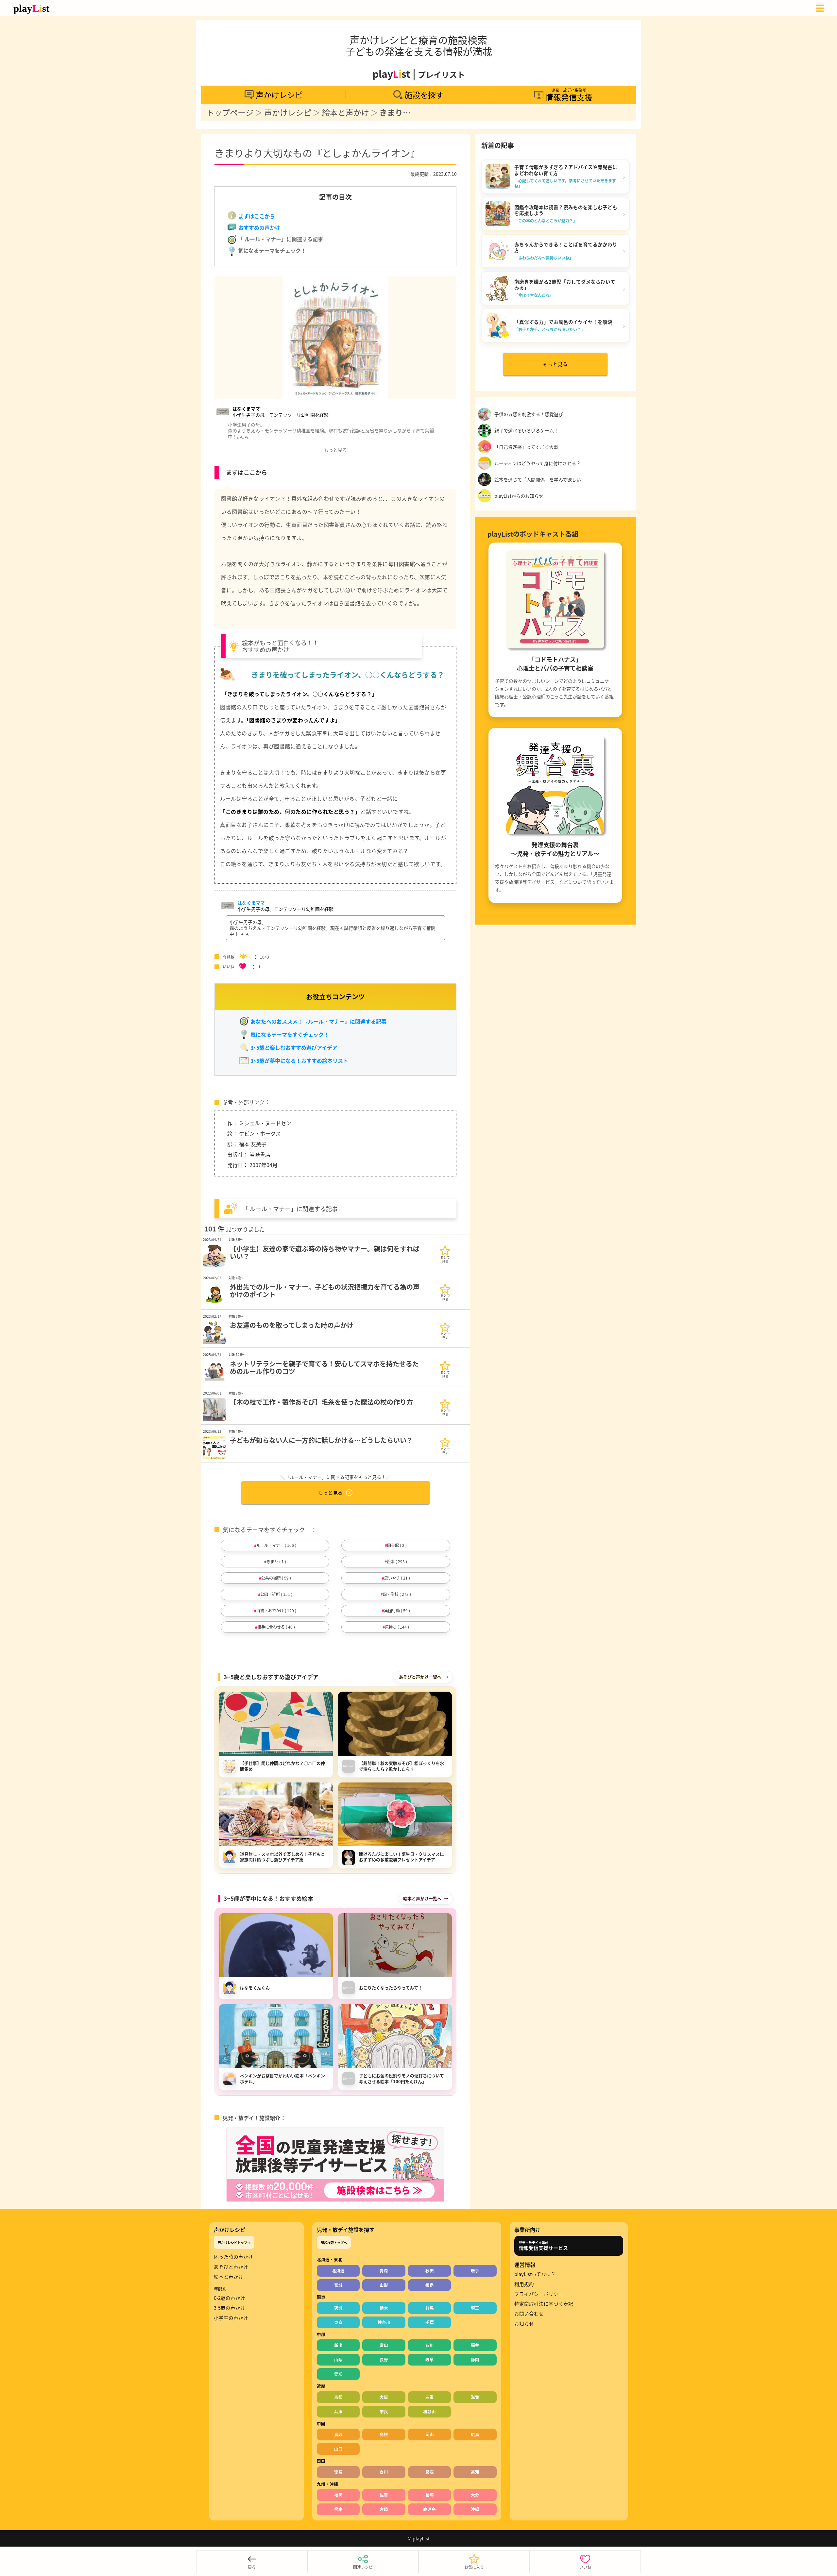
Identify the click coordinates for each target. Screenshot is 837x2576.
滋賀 (475, 2397)
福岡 (338, 2495)
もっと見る (330, 1492)
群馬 (430, 2308)
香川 (384, 2472)
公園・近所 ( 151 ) (276, 1594)
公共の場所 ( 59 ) (276, 1578)
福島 (430, 2285)
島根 (384, 2434)
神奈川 (384, 2322)
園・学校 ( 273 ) (397, 1594)
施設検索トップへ (334, 2242)
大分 (475, 2495)
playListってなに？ (535, 2274)
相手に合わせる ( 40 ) (276, 1627)
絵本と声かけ (346, 113)
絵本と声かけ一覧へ (422, 1898)
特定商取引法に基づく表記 (544, 2304)
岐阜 (430, 2359)
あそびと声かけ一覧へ (420, 1677)
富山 (384, 2345)
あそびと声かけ (231, 2267)
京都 (338, 2397)
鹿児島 (429, 2509)
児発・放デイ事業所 (543, 2246)
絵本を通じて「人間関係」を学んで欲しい (538, 479)
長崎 (430, 2495)
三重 (430, 2397)
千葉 (430, 2322)
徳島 (338, 2472)
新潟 (338, 2345)
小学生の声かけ (231, 2318)
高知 (475, 2472)
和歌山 (429, 2411)
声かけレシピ (288, 113)
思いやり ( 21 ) (397, 1578)
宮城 (338, 2285)
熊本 (338, 2509)
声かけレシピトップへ (234, 2242)
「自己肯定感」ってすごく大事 (526, 447)
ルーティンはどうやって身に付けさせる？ (538, 463)
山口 (338, 2449)
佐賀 (384, 2495)
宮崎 (384, 2509)
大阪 (384, 2397)
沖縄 (475, 2509)
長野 (384, 2359)
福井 (475, 2345)
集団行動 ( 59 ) (397, 1610)
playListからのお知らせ (519, 496)
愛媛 (430, 2472)
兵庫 (338, 2411)
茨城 (338, 2308)
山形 (384, 2285)
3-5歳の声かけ (230, 2308)
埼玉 (475, 2308)
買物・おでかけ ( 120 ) (276, 1610)
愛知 (338, 2374)
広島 (475, 2434)
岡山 (430, 2434)
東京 (338, 2322)
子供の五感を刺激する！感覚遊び (529, 414)
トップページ (230, 113)
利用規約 (524, 2284)
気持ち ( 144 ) (397, 1627)
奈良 (384, 2411)
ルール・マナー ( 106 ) (276, 1545)
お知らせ (524, 2324)
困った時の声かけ (233, 2257)
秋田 (430, 2271)
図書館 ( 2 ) (397, 1545)
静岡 (475, 2359)
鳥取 (338, 2434)
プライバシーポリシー (539, 2294)
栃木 (384, 2308)
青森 (384, 2271)
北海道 (338, 2271)
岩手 (475, 2271)
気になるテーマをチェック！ (271, 250)
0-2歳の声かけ (230, 2298)
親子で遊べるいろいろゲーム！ (526, 430)
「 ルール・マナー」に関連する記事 (280, 239)
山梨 (338, 2359)
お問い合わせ (529, 2314)
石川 (430, 2345)
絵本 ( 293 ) (397, 1561)
